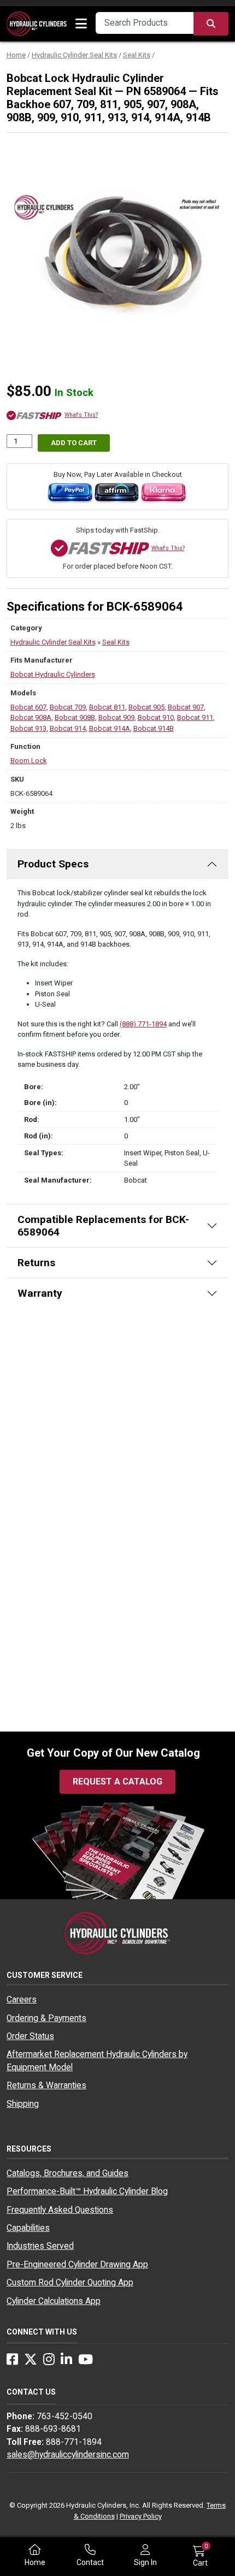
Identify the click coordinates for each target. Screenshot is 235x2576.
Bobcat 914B (154, 728)
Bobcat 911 (195, 717)
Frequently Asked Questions (60, 2210)
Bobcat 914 (68, 728)
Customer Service (45, 1975)
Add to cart (74, 443)
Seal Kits (137, 55)
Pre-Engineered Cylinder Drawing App (77, 2265)
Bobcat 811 (107, 707)
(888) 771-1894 (143, 1024)
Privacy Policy (141, 2516)
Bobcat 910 (156, 717)
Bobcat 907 (186, 707)
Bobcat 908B (75, 717)
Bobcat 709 (68, 707)
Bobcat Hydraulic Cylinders (53, 674)
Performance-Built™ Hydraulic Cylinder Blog (87, 2191)
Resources (29, 2149)
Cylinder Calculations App (54, 2301)
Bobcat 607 (28, 707)
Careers (22, 2000)
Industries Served (40, 2246)
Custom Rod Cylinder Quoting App (70, 2283)
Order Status (30, 2036)
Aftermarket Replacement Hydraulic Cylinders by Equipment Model (97, 2061)
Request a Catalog (117, 1782)
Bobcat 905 (146, 707)
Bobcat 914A (110, 728)
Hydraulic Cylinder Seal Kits (74, 55)
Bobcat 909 (116, 717)
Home (16, 55)
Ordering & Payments (46, 2018)
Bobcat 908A (31, 717)
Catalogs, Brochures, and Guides (67, 2173)
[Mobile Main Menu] (81, 24)
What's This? (81, 415)
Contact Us (31, 2392)
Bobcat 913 (28, 728)
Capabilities (28, 2228)
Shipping (23, 2104)
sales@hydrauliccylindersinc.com (68, 2455)
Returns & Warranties (46, 2085)
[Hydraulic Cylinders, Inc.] (37, 23)
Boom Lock (29, 761)
